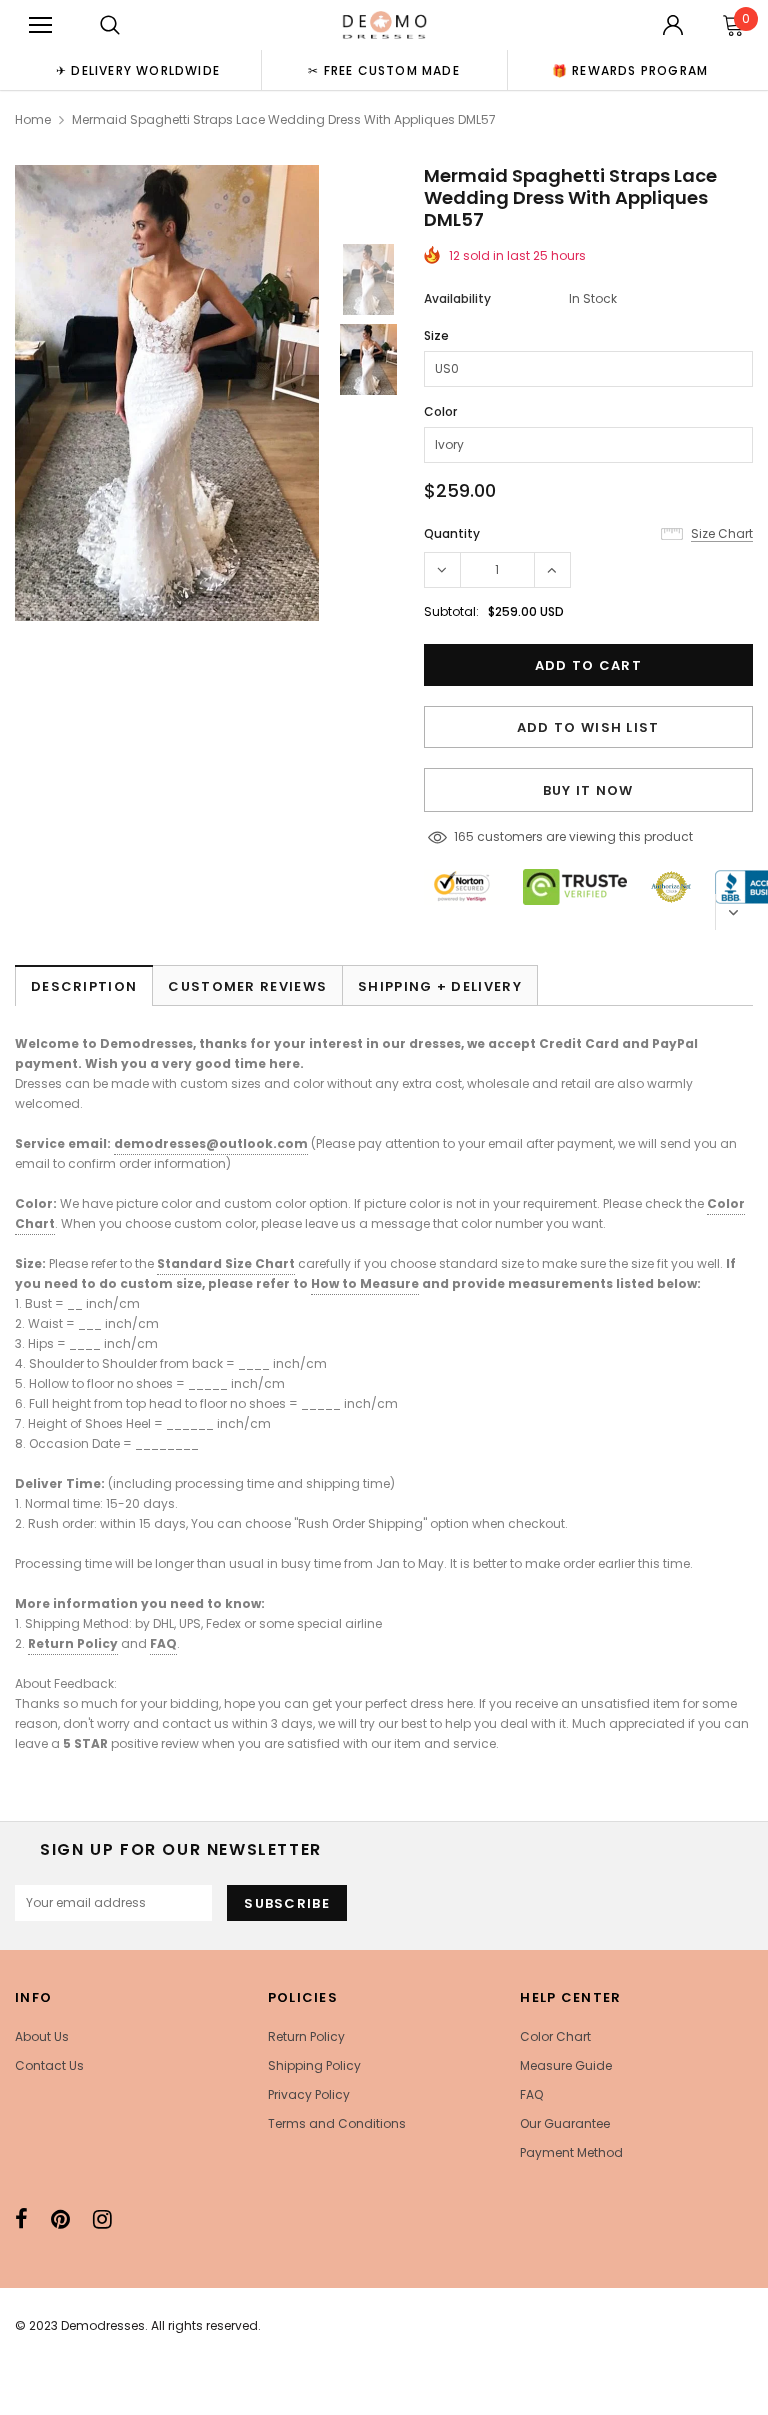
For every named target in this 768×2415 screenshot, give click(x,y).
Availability (457, 298)
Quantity (452, 533)
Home (33, 119)
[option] (138, 70)
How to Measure (365, 1283)
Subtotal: (451, 611)
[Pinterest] (60, 2219)
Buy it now (588, 790)
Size (436, 335)
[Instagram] (102, 2219)
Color (440, 411)
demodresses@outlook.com (211, 1143)
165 (464, 836)
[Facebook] (21, 2219)
